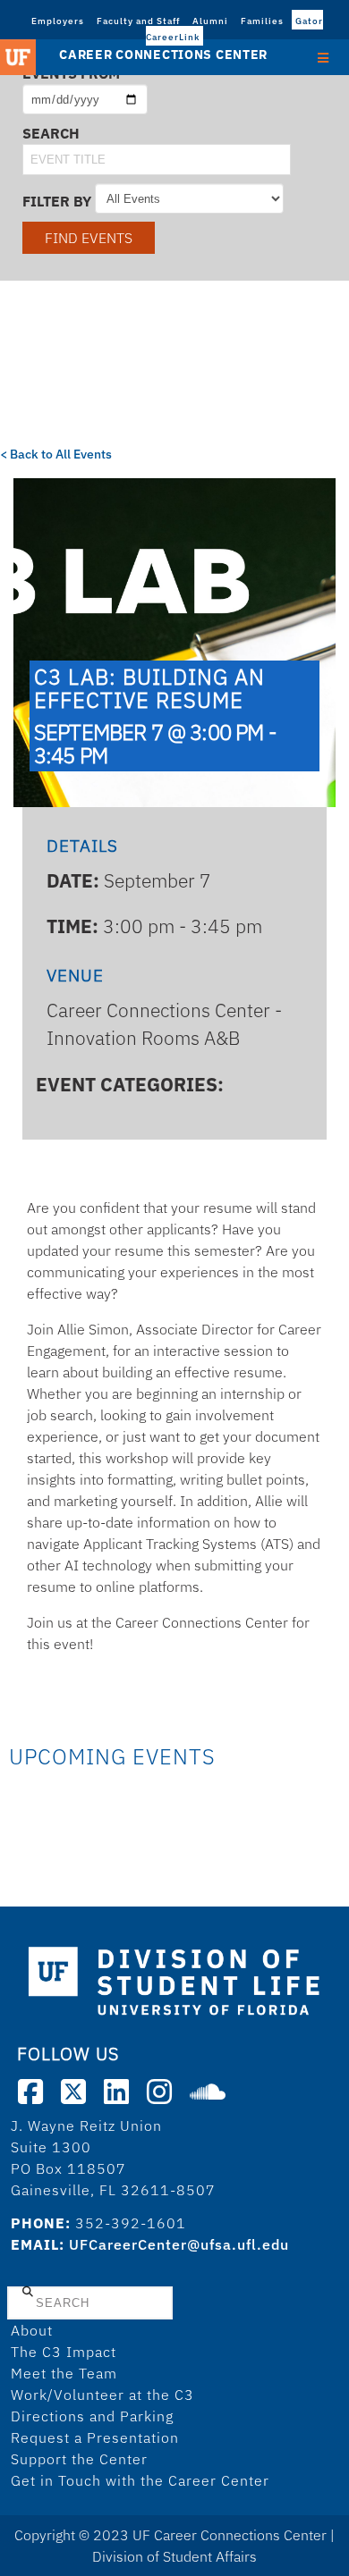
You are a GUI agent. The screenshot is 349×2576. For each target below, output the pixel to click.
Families (262, 21)
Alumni (210, 21)
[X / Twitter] (73, 2092)
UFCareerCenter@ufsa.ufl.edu (179, 2244)
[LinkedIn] (116, 2092)
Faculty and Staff (138, 21)
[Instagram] (159, 2092)
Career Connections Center (163, 55)
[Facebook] (30, 2092)
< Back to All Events (56, 454)
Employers (58, 21)
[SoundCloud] (208, 2092)
